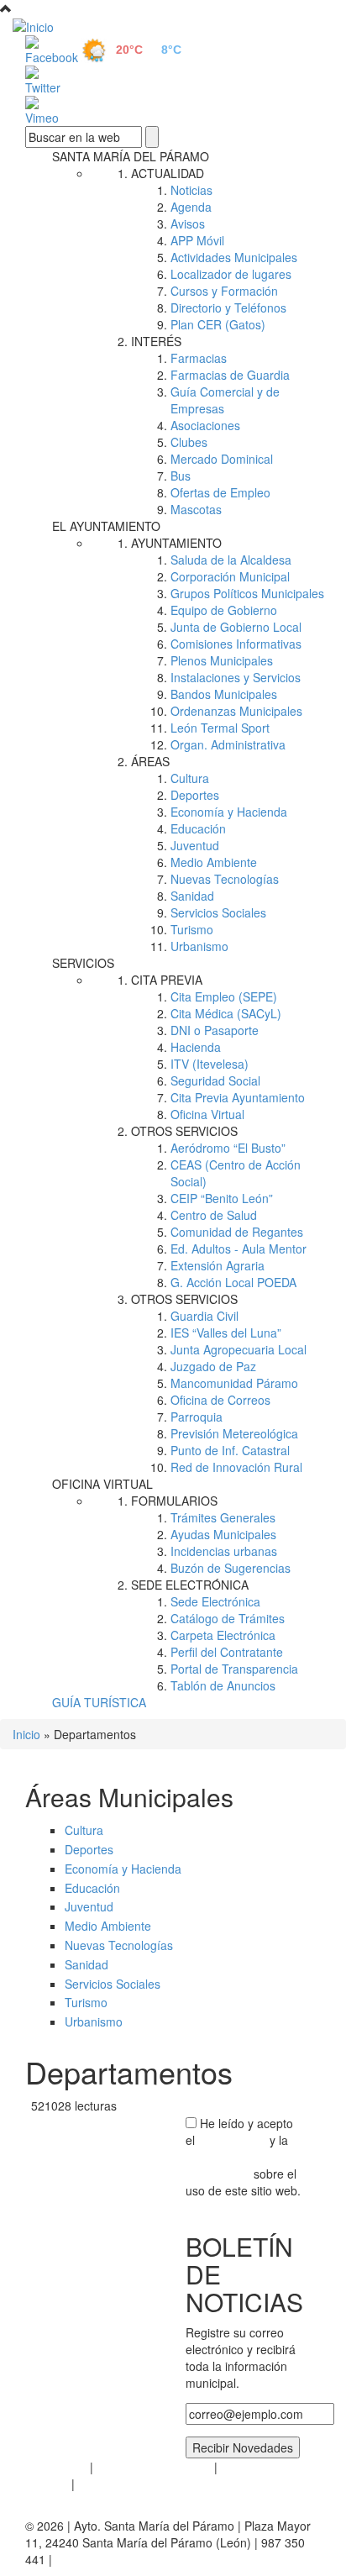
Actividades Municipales (234, 257)
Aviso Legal (56, 2467)
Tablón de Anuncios (223, 1685)
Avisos (188, 223)
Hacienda (196, 1047)
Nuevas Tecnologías (225, 879)
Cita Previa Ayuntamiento (238, 1097)
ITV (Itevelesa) (210, 1064)
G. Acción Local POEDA (233, 1282)
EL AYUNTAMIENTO (106, 526)
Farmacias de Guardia (230, 375)
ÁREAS (150, 761)
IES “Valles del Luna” (226, 1333)
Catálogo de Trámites (228, 1618)
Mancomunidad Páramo (234, 1383)
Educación (198, 828)
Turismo (192, 929)
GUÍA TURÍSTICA (99, 1702)
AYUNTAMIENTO (176, 543)
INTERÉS (156, 341)
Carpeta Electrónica (223, 1635)
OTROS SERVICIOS (184, 1131)
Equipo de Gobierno (224, 610)
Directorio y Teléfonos (228, 308)
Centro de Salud (214, 1215)
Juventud (195, 845)
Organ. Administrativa (228, 744)
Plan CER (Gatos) (218, 324)
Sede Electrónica (215, 1601)
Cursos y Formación (224, 291)
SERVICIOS (83, 963)
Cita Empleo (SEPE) (224, 996)
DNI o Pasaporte (215, 1030)
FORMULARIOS (174, 1501)
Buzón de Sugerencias (231, 1568)
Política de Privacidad (154, 2467)
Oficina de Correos (220, 1400)
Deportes (195, 795)
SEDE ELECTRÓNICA (190, 1585)
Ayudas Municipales (223, 1534)
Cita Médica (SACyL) (226, 1013)
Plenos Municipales (222, 660)
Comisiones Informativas (236, 644)
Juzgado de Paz (213, 1366)
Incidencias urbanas (224, 1551)
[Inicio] (173, 26)
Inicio (26, 1734)
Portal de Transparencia (234, 1669)
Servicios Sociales (218, 912)
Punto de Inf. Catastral (230, 1450)
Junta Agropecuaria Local (239, 1349)
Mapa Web (107, 2484)
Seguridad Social (215, 1080)
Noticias (191, 190)
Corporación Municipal (230, 576)
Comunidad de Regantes (237, 1232)
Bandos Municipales (224, 694)
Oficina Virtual (207, 1114)
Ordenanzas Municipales (236, 711)
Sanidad (192, 896)
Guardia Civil (204, 1316)
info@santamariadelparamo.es (137, 2559)
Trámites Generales (223, 1517)
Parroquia (197, 1417)
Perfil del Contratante (227, 1652)
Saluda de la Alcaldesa (231, 560)
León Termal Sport (220, 728)
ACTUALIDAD (168, 173)
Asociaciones (205, 425)
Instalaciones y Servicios (236, 677)
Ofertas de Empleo (220, 492)
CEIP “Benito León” (222, 1198)
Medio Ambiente (214, 862)
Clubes (189, 442)
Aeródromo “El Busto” (228, 1148)
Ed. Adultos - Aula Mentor (239, 1249)
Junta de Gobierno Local (236, 627)
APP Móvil (197, 240)
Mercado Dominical (222, 459)
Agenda (191, 207)
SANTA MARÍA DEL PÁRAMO (131, 156)
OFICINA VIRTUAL (102, 1484)
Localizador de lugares (231, 274)
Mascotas (196, 509)
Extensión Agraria (218, 1265)
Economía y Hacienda (229, 812)
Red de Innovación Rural (236, 1467)
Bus (181, 476)
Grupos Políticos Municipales (247, 593)
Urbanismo (199, 946)
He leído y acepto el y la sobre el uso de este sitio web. (243, 2157)
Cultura (190, 778)
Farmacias (199, 358)
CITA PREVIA (167, 980)
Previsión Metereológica (234, 1433)
